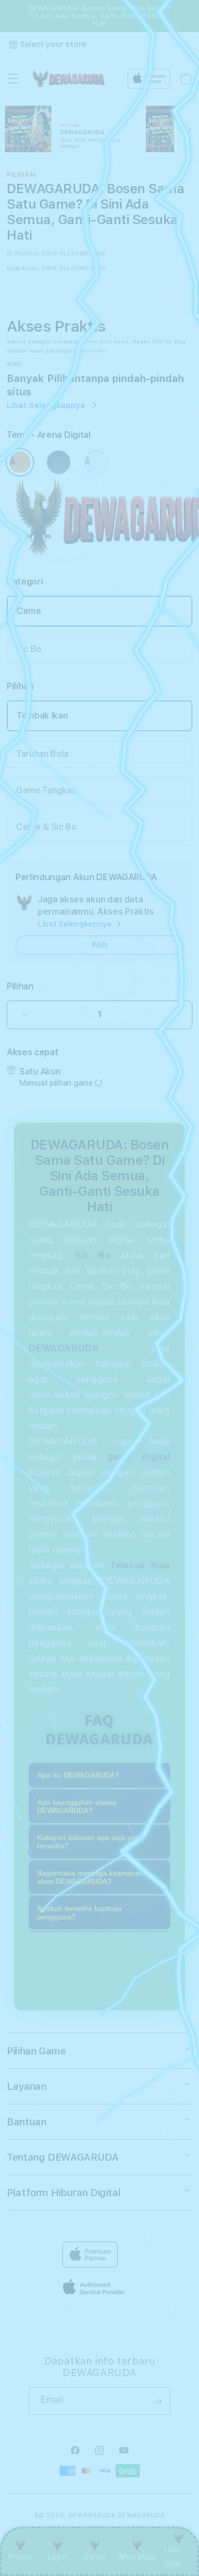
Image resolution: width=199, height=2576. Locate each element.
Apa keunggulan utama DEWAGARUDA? (77, 1806)
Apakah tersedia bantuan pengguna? (79, 1913)
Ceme (29, 611)
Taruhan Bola (42, 754)
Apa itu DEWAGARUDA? (78, 1775)
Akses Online (152, 341)
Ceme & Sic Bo (46, 827)
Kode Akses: (23, 268)
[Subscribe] (158, 2401)
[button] (13, 79)
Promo (20, 2557)
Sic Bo (29, 649)
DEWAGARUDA (92, 2515)
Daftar (95, 2557)
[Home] (68, 79)
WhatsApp (137, 2557)
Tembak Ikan (42, 716)
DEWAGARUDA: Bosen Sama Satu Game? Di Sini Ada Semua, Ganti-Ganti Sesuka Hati (100, 16)
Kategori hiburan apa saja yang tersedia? (90, 1842)
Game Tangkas (46, 790)
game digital (139, 1457)
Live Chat (173, 2556)
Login (58, 2557)
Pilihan (20, 986)
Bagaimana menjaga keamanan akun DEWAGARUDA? (90, 1877)
